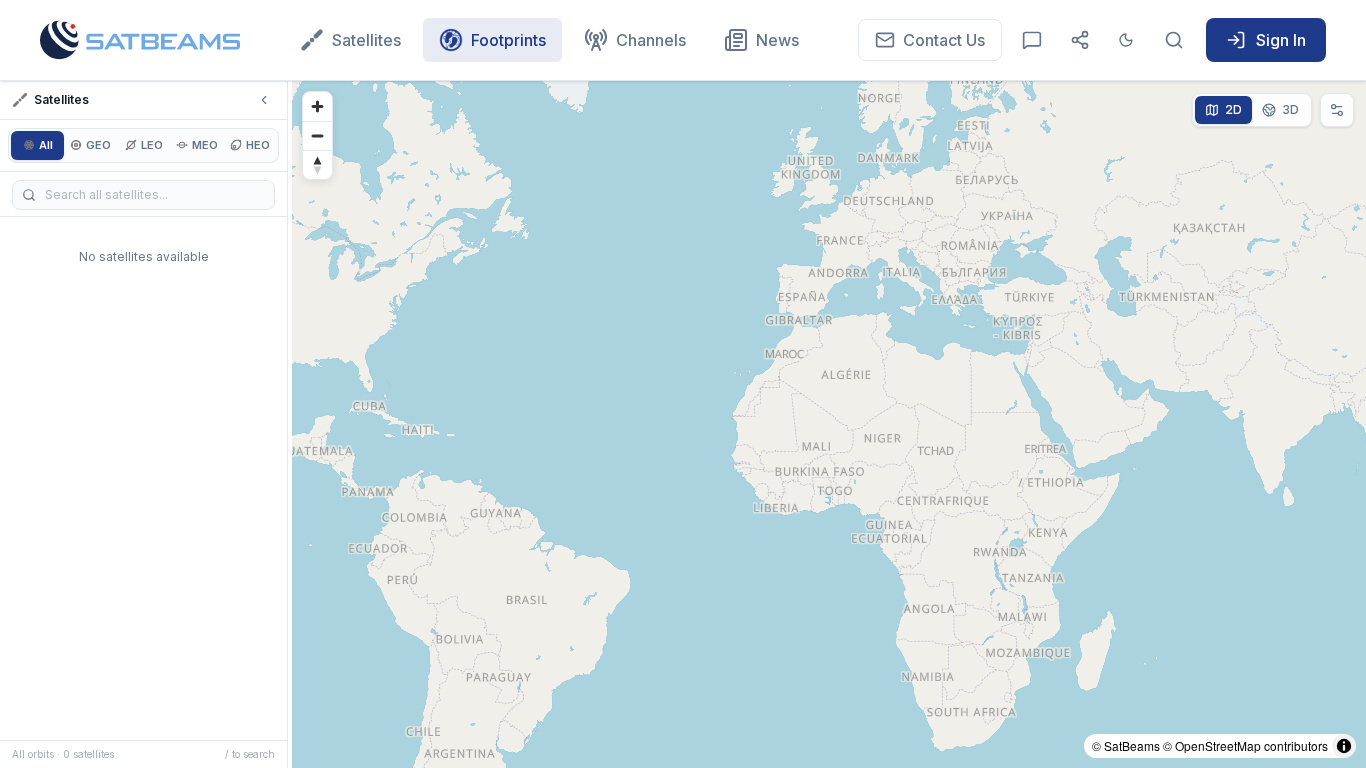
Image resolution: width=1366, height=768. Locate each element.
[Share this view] (1080, 40)
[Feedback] (1032, 40)
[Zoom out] (317, 135)
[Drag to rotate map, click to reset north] (317, 164)
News (777, 40)
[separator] (290, 424)
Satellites (366, 40)
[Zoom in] (317, 106)
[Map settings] (1337, 110)
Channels (651, 40)
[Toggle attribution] (1344, 746)
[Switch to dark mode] (1126, 40)
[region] (829, 424)
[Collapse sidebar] (264, 100)
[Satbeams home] (140, 40)
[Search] (1174, 40)
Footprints (508, 40)
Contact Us (944, 40)
